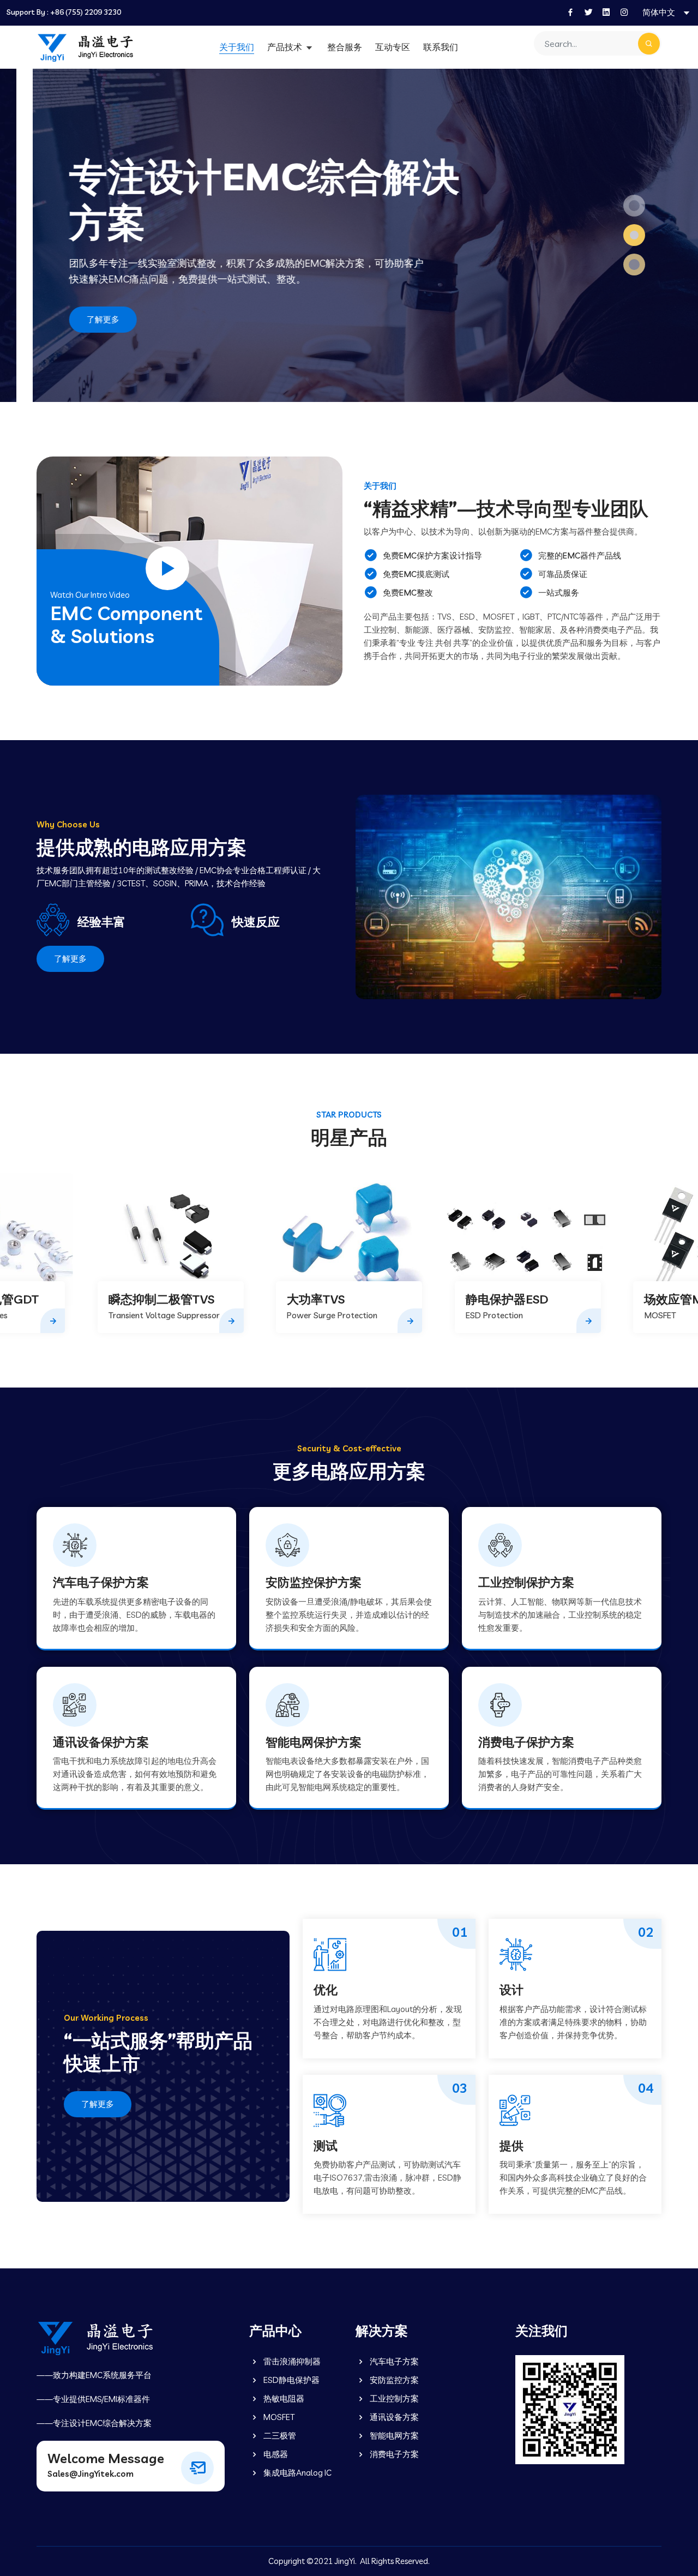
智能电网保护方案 (314, 1742)
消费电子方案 (393, 2454)
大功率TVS (137, 1299)
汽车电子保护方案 (101, 1582)
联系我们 (441, 47)
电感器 (275, 2454)
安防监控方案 (393, 2380)
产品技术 (286, 47)
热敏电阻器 (283, 2398)
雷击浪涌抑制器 (291, 2361)
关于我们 (237, 47)
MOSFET (278, 2417)
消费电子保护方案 (526, 1742)
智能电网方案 (393, 2436)
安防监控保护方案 (314, 1582)
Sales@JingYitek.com (91, 2474)
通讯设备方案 (393, 2417)
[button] (634, 206)
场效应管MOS (503, 1299)
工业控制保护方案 (526, 1582)
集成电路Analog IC (297, 2473)
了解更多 (70, 319)
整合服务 (345, 47)
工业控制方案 (393, 2398)
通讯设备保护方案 (101, 1742)
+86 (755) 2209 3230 (86, 12)
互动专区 (393, 47)
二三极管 (279, 2436)
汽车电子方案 (393, 2361)
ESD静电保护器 (291, 2380)
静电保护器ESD (329, 1299)
